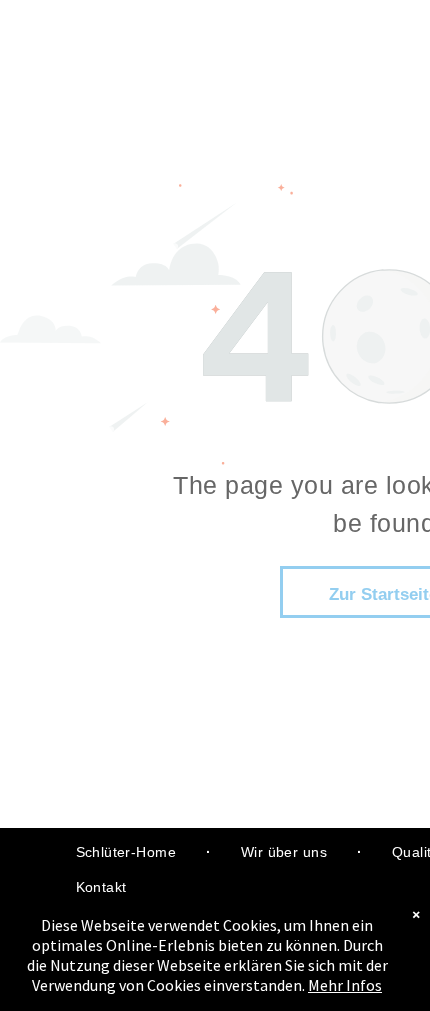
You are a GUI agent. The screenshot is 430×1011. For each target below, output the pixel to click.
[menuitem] (128, 852)
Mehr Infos (345, 985)
